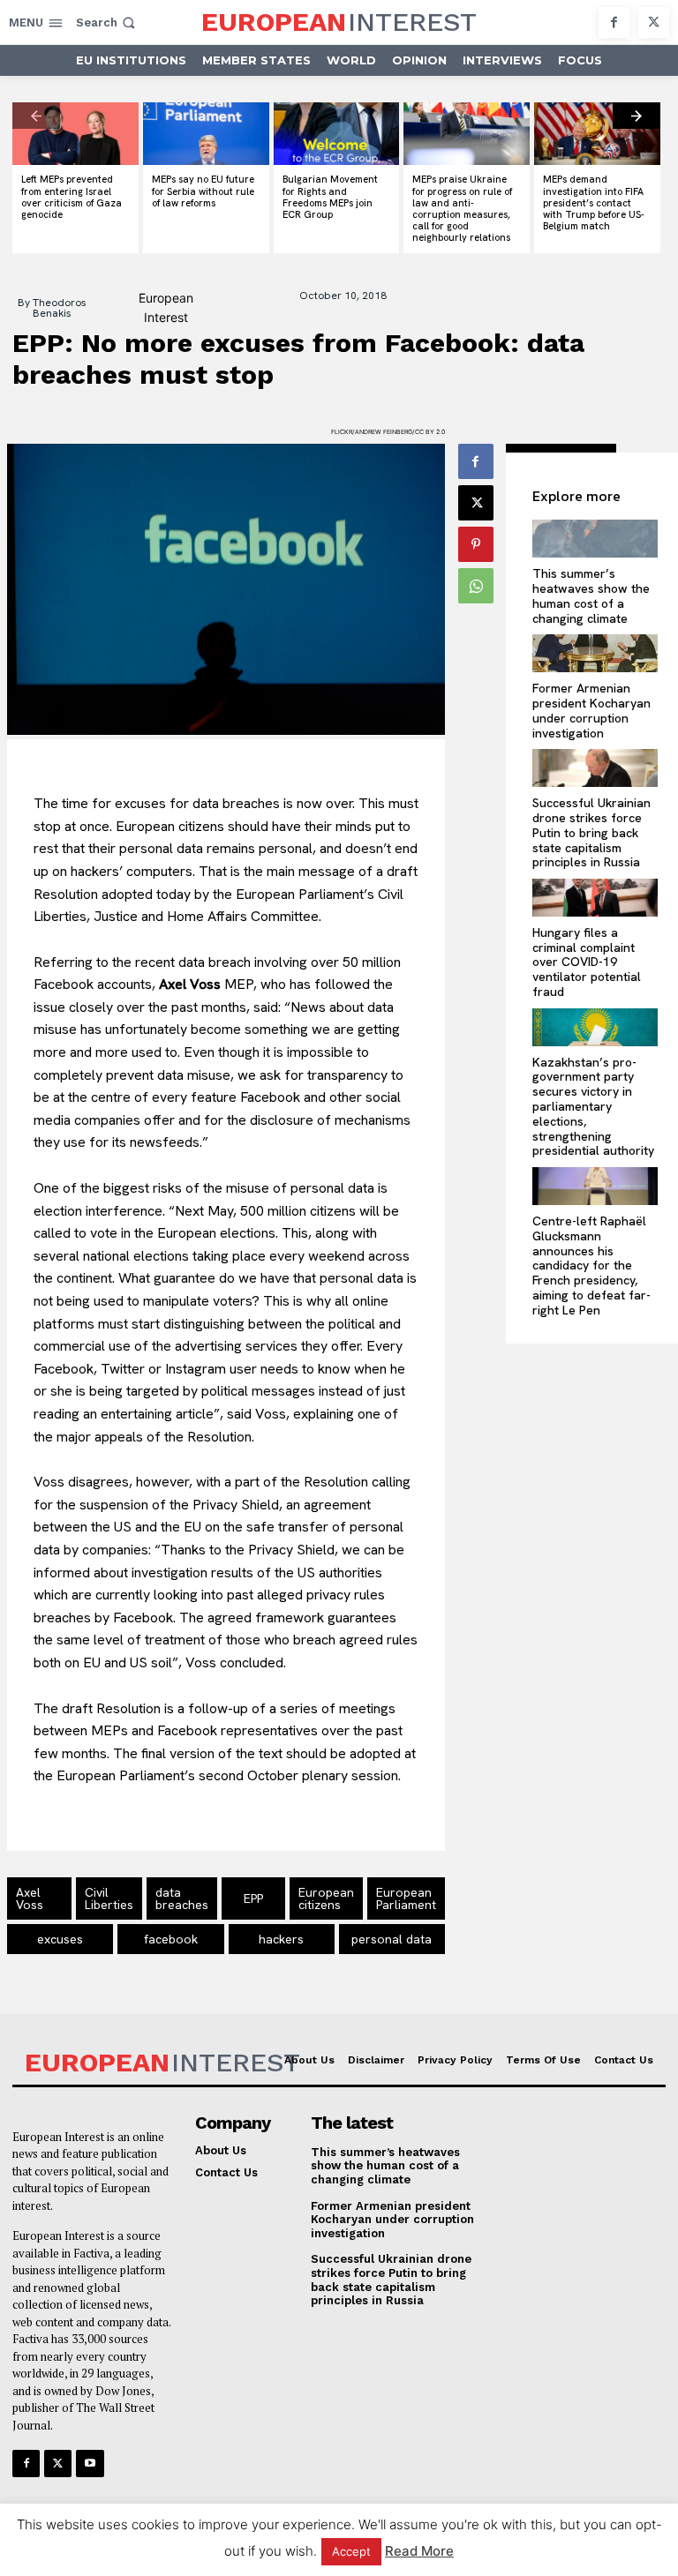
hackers (281, 1939)
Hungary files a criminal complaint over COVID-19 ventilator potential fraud (587, 962)
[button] (107, 22)
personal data (392, 1939)
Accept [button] (351, 2551)
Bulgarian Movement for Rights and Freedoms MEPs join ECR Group (330, 197)
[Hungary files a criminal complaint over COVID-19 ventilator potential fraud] (595, 898)
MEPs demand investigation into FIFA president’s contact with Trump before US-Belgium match (594, 202)
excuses (60, 1939)
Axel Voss (30, 1898)
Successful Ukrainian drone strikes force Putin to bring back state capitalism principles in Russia (591, 832)
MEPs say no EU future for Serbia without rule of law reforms (203, 191)
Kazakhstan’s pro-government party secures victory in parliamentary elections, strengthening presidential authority (593, 1107)
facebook (171, 1939)
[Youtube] (90, 2464)
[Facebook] (614, 22)
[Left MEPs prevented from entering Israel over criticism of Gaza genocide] (75, 134)
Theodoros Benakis (60, 308)
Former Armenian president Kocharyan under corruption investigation (591, 710)
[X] (654, 22)
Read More (419, 2551)
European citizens (326, 1898)
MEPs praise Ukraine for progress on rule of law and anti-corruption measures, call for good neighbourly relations (462, 208)
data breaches (182, 1898)
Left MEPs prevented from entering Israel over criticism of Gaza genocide (72, 197)
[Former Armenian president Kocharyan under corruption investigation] (595, 653)
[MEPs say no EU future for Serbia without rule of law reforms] (206, 134)
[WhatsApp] (476, 586)
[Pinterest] (476, 544)
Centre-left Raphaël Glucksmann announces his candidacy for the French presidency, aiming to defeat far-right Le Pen (591, 1266)
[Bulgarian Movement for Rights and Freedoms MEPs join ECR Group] (337, 134)
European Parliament (406, 1898)
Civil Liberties (109, 1898)
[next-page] (637, 116)
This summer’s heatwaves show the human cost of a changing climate (591, 595)
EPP (253, 1898)
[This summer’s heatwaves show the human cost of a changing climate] (595, 539)
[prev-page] (36, 116)
